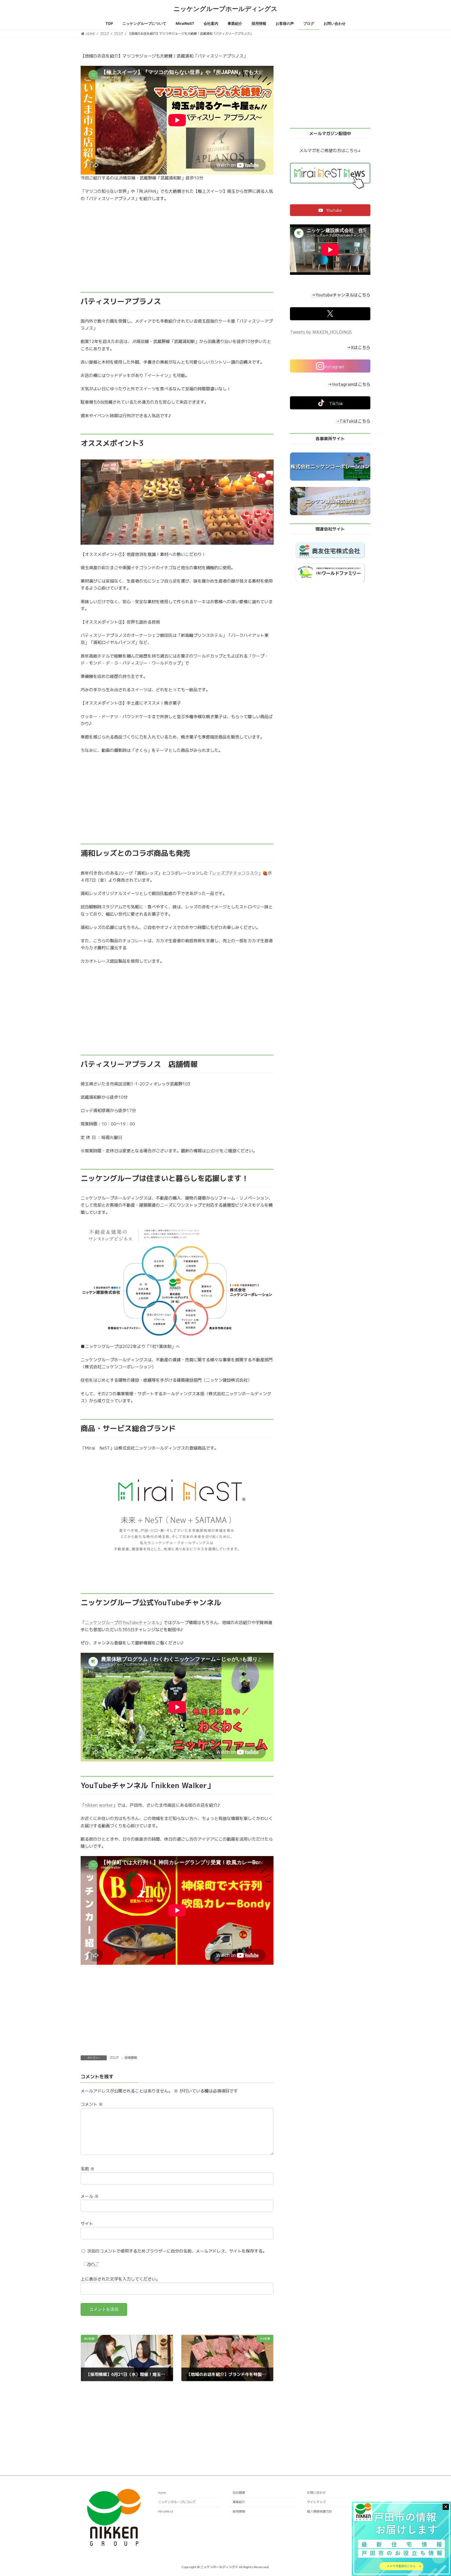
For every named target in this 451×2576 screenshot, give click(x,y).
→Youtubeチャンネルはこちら (341, 295)
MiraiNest (166, 2511)
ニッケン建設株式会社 (330, 501)
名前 (88, 2169)
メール (90, 2196)
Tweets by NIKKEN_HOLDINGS (321, 332)
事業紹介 (239, 2502)
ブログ (114, 2058)
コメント (92, 2104)
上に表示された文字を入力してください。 (120, 2279)
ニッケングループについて (177, 2502)
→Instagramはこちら (349, 384)
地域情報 (131, 2058)
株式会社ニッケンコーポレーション (330, 467)
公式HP (213, 1151)
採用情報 (239, 2511)
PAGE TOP (436, 2494)
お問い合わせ (316, 2493)
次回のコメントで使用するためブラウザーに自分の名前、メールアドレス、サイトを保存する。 (177, 2251)
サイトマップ (316, 2502)
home (162, 2493)
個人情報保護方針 (319, 2511)
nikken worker (99, 1805)
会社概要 (239, 2493)
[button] (330, 210)
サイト (87, 2224)
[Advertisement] (177, 247)
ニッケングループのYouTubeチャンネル (122, 1623)
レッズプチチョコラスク (235, 873)
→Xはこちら (358, 347)
